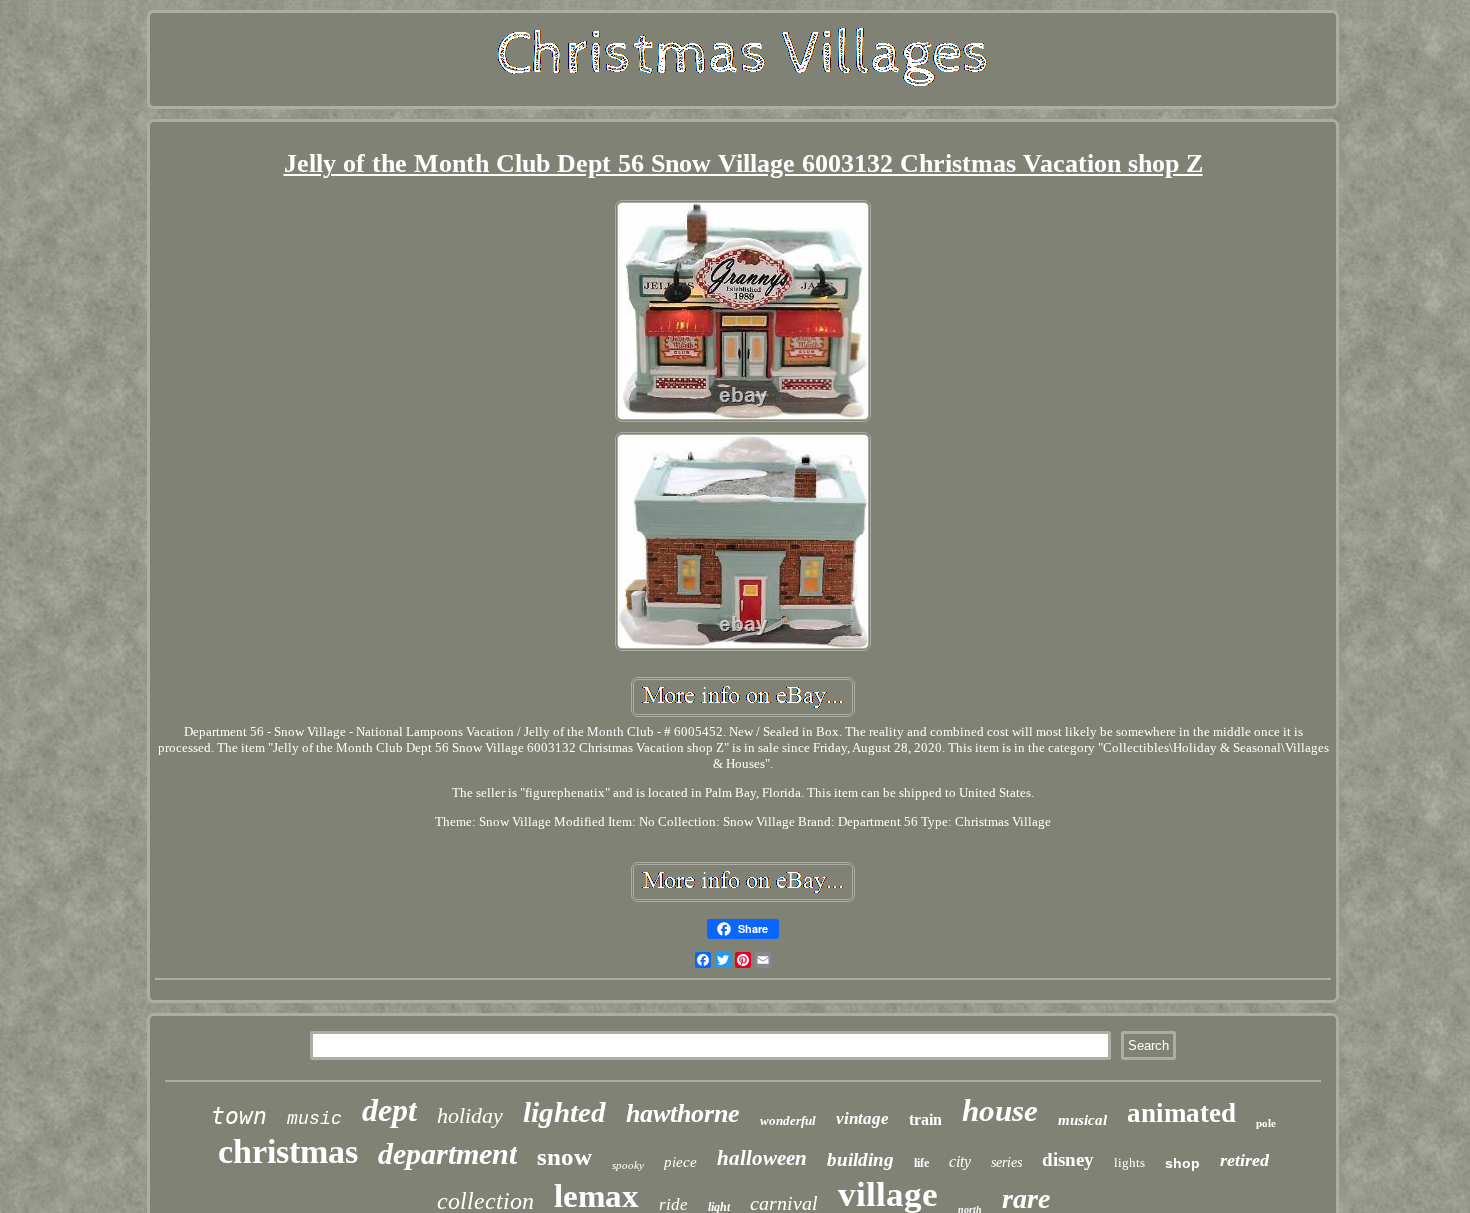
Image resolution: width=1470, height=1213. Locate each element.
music (314, 1119)
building (860, 1159)
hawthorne (683, 1113)
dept (389, 1110)
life (921, 1163)
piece (680, 1162)
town (239, 1116)
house (1000, 1110)
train (925, 1119)
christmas (288, 1151)
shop (1182, 1163)
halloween (762, 1158)
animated (1181, 1113)
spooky (628, 1165)
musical (1082, 1120)
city (960, 1161)
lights (1129, 1162)
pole (1266, 1123)
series (1006, 1162)
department (447, 1153)
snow (564, 1156)
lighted (564, 1112)
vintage (862, 1118)
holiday (470, 1115)
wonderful (788, 1120)
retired (1244, 1160)
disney (1068, 1159)
